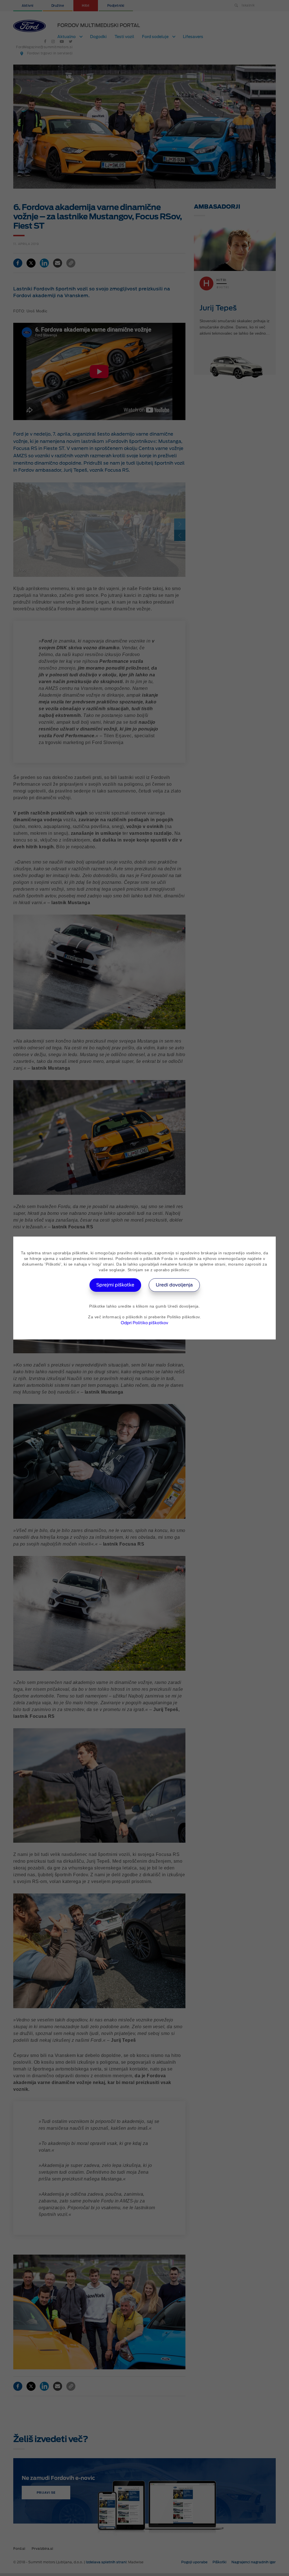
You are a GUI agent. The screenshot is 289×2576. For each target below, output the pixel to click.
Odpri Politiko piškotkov (144, 1323)
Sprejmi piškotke (115, 1285)
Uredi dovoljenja (174, 1285)
